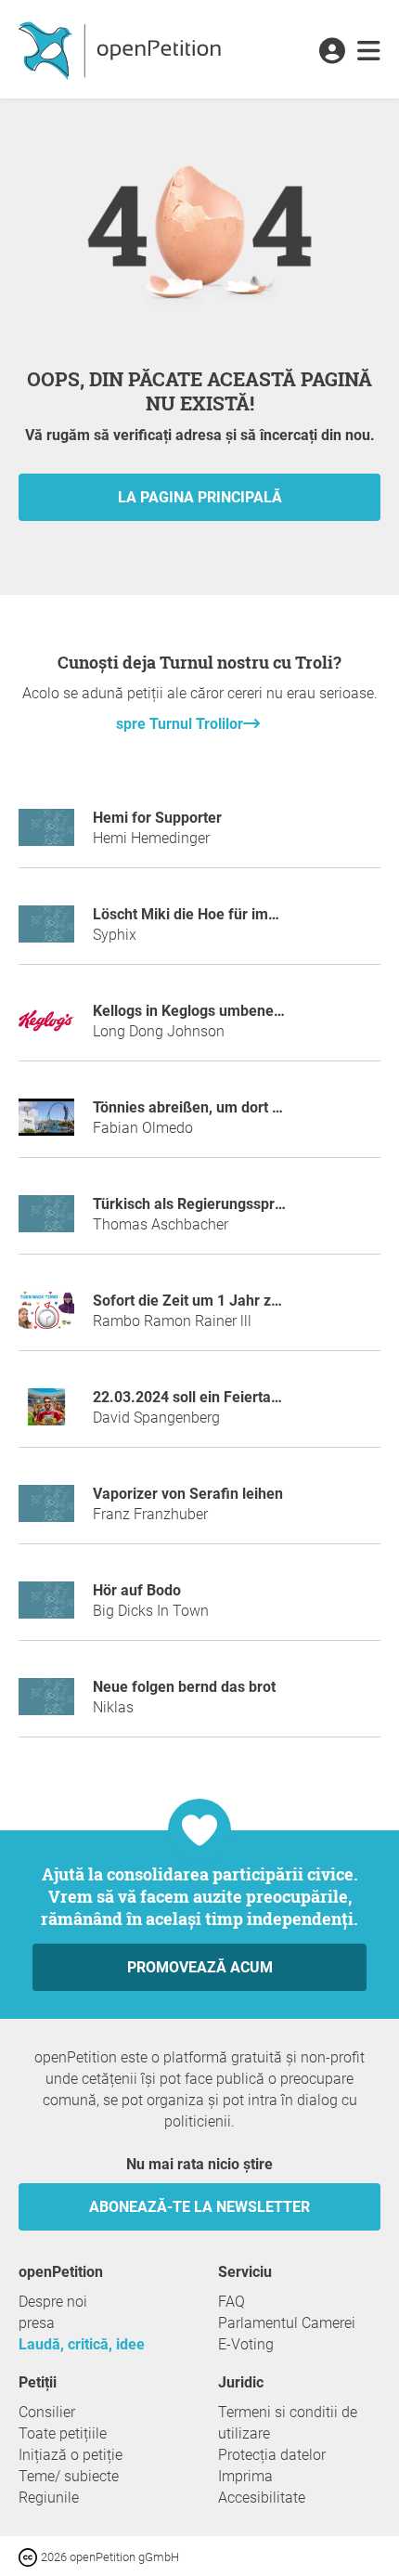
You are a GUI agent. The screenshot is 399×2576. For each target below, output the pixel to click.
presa (37, 2323)
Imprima (245, 2476)
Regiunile (49, 2498)
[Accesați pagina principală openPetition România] (122, 49)
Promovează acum (200, 1967)
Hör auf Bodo (137, 1590)
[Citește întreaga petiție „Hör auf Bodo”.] (46, 1608)
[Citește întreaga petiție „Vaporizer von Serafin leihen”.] (46, 1511)
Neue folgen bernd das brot (184, 1687)
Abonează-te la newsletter (199, 2207)
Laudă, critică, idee (82, 2344)
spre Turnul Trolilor (180, 724)
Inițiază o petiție (71, 2455)
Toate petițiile (63, 2433)
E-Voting (246, 2344)
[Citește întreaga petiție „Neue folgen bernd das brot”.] (46, 1704)
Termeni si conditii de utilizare (288, 2423)
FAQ (232, 2302)
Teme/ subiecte (69, 2476)
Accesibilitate (262, 2498)
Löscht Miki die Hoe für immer (194, 914)
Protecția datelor (272, 2455)
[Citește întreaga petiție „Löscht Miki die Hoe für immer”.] (46, 932)
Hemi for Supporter (157, 818)
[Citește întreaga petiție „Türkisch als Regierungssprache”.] (46, 1222)
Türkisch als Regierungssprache (200, 1204)
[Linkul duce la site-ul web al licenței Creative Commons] (30, 2556)
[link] (369, 52)
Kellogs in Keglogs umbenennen (200, 1011)
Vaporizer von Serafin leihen (188, 1494)
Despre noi (53, 2302)
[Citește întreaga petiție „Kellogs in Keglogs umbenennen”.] (46, 1028)
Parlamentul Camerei (287, 2323)
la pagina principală (200, 497)
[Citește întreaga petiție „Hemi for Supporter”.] (46, 835)
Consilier (47, 2412)
